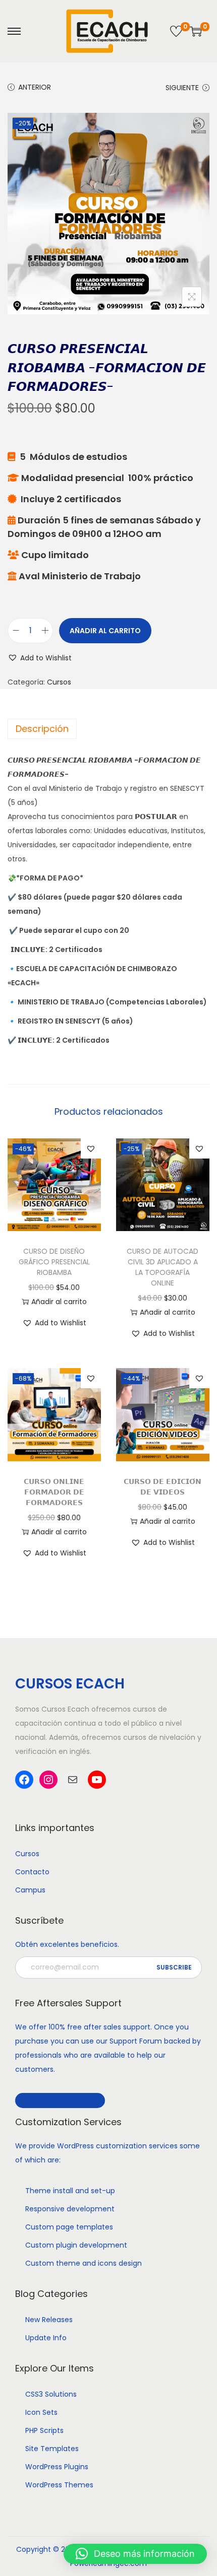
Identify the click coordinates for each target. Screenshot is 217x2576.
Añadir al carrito (105, 631)
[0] (176, 31)
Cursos (59, 682)
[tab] (108, 729)
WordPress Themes (59, 2485)
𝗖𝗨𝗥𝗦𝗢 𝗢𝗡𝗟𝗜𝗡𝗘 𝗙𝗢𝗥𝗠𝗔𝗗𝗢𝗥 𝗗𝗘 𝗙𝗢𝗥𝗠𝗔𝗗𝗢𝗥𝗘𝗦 (54, 1492)
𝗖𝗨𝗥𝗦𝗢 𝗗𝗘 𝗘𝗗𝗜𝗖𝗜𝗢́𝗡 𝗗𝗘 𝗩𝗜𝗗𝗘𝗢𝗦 (162, 1487)
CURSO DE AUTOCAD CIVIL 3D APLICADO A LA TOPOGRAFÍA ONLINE (162, 1267)
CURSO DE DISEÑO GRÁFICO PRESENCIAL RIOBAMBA (54, 1262)
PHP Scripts (44, 2430)
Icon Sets (41, 2412)
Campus (30, 1890)
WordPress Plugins (57, 2467)
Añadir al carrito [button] (59, 1302)
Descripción (42, 729)
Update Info (46, 2338)
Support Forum (136, 2041)
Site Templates (52, 2449)
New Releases (49, 2320)
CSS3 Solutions (51, 2394)
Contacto (32, 1872)
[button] (40, 658)
